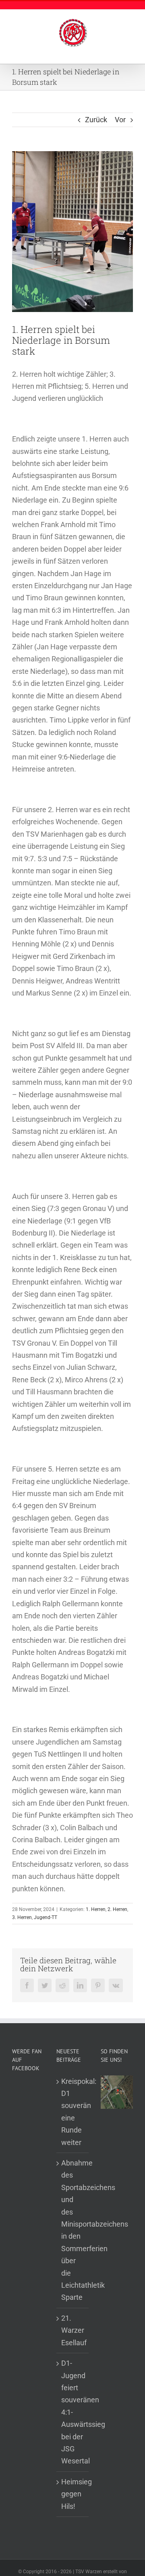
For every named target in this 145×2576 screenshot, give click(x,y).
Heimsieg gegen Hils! (73, 2494)
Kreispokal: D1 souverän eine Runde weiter (73, 2112)
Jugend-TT (46, 1917)
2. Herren (117, 1909)
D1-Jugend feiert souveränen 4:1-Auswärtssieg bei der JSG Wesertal (73, 2412)
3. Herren (22, 1917)
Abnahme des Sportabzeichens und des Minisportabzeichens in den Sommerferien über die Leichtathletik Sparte (73, 2230)
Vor (120, 120)
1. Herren (96, 1909)
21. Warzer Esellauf (73, 2330)
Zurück (96, 120)
